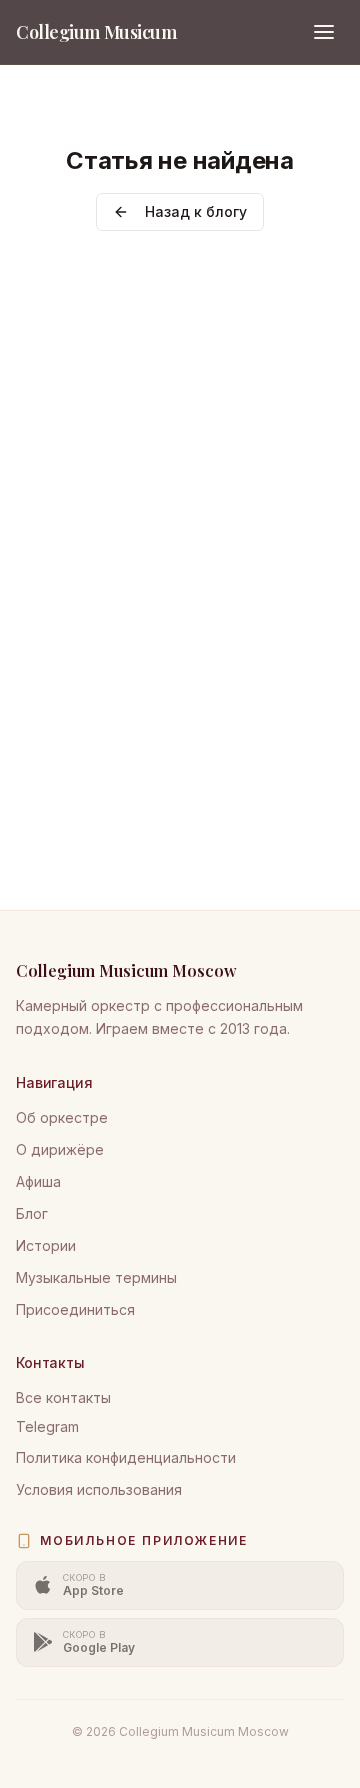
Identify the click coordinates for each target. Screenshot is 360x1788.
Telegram (47, 1426)
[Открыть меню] (324, 32)
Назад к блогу (196, 211)
